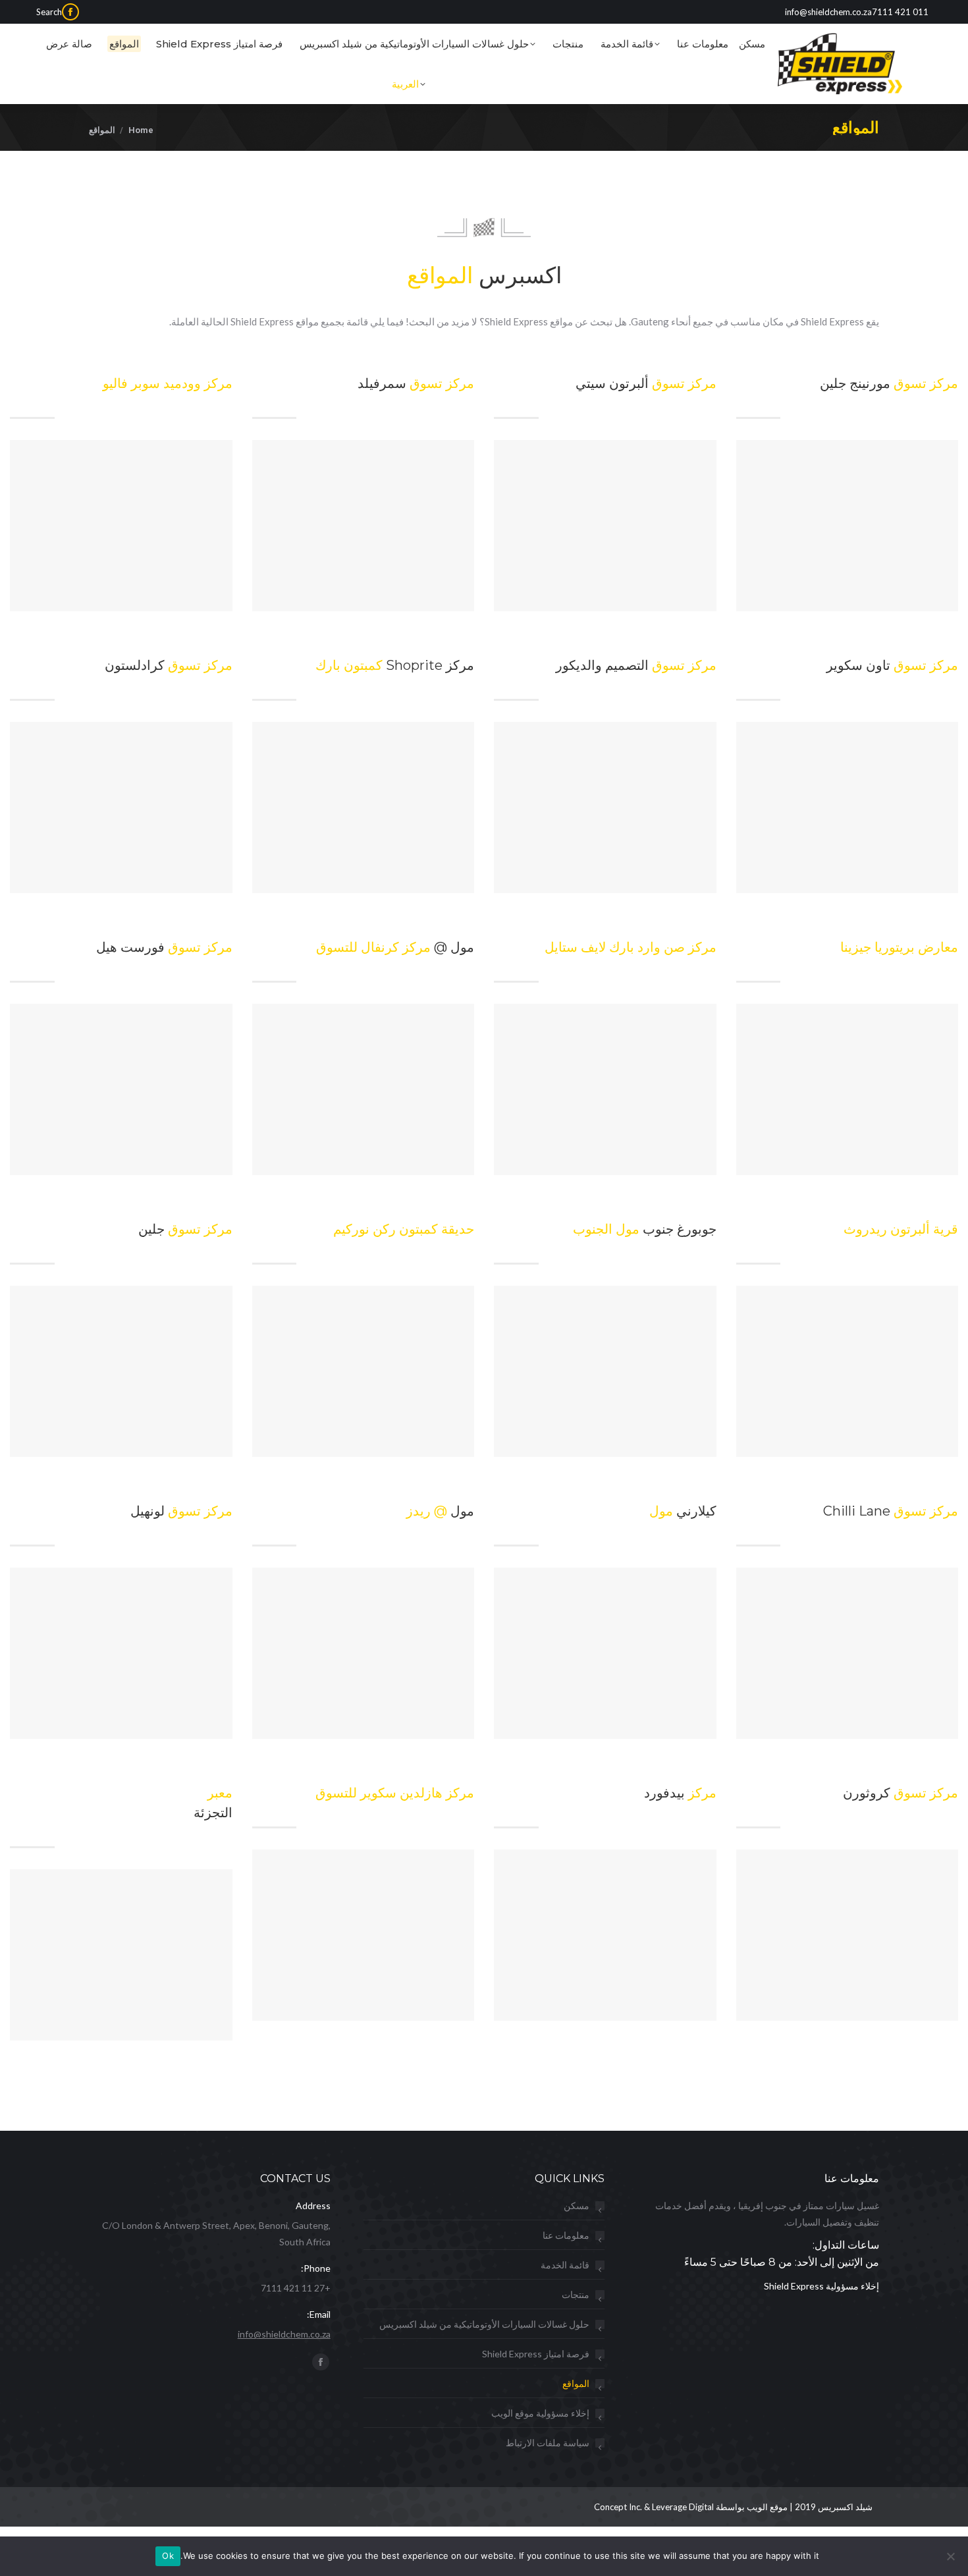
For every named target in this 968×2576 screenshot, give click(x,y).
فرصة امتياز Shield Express (536, 2354)
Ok (168, 2556)
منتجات (576, 2294)
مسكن (577, 2206)
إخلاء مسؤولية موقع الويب (540, 2413)
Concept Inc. (619, 2507)
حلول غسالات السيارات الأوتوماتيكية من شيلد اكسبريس (484, 2324)
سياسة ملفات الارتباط (548, 2443)
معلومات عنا (566, 2235)
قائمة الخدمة (565, 2265)
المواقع (576, 2383)
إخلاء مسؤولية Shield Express (821, 2286)
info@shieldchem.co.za (284, 2334)
